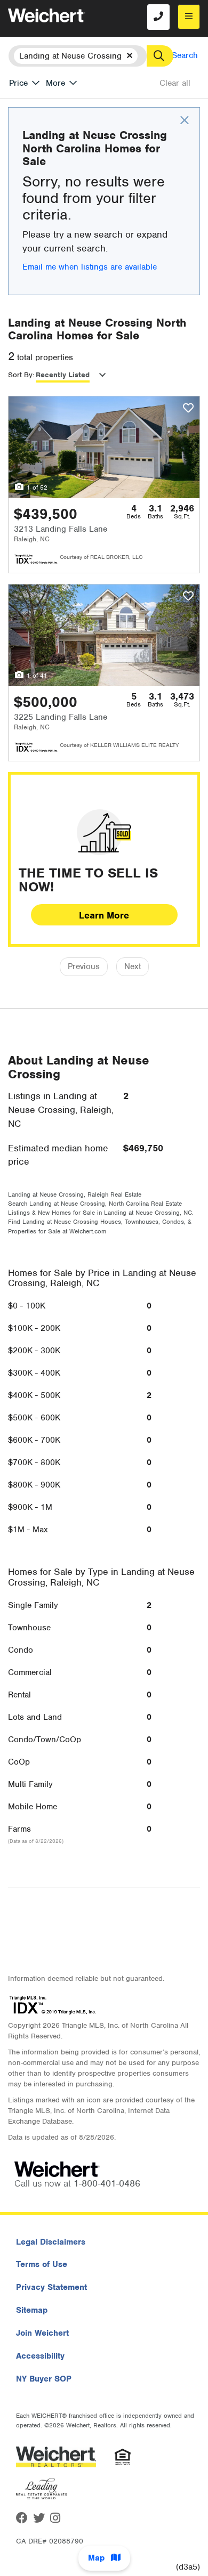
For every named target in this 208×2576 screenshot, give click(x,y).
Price (18, 83)
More (55, 83)
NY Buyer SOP (44, 2379)
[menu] (189, 17)
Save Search (175, 55)
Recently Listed (63, 375)
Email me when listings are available (90, 267)
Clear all (175, 83)
